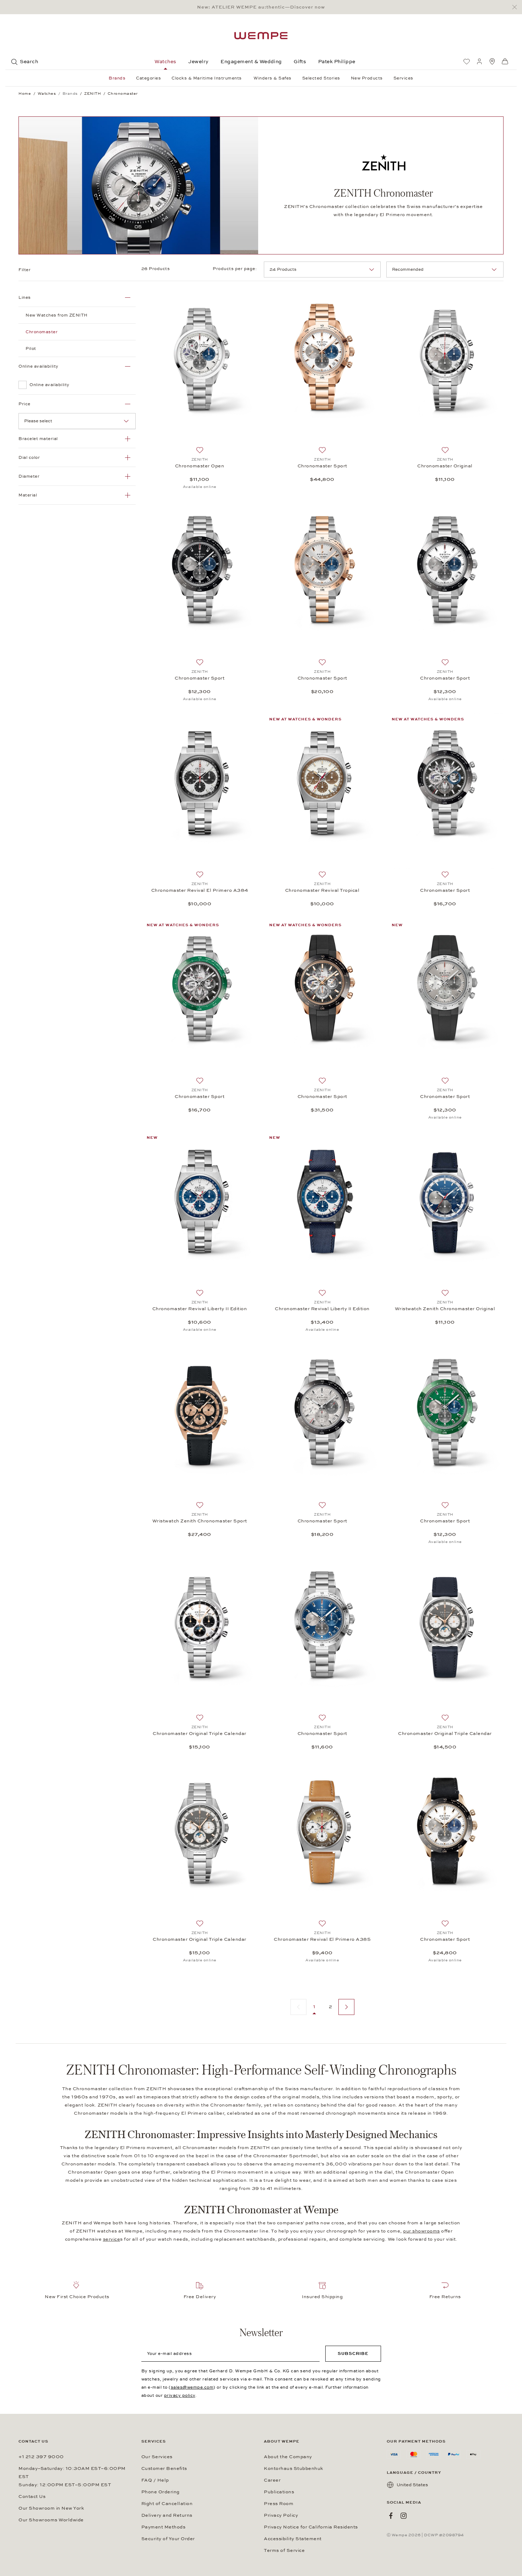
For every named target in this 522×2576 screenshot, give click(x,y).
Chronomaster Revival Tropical (322, 890)
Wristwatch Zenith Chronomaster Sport (200, 1521)
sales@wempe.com (192, 2387)
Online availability (39, 366)
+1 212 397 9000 (41, 2457)
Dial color (29, 457)
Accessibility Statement (293, 2539)
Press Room (279, 2504)
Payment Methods (164, 2527)
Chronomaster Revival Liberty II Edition (200, 1309)
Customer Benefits (164, 2468)
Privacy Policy (281, 2515)
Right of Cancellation (167, 2504)
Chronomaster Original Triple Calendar (200, 1734)
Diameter (29, 476)
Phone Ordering (161, 2492)
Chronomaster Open (200, 466)
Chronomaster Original (445, 466)
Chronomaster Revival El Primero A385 (322, 1939)
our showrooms (422, 2231)
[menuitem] (467, 61)
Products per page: (235, 269)
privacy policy (180, 2395)
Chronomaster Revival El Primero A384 (200, 890)
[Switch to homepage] (261, 36)
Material (28, 495)
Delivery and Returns (167, 2515)
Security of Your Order (168, 2539)
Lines (25, 297)
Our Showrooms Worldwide (51, 2520)
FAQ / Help (155, 2480)
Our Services (157, 2457)
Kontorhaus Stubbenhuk (293, 2468)
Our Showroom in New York (51, 2508)
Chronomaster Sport (322, 466)
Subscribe (353, 2353)
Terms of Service (284, 2550)
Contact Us (32, 2497)
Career (272, 2480)
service (112, 2239)
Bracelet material (38, 439)
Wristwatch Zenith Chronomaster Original (445, 1309)
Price (25, 404)
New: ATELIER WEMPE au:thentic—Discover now (261, 7)
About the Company (288, 2457)
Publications (279, 2492)
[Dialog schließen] (516, 7)
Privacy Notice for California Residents (311, 2527)
